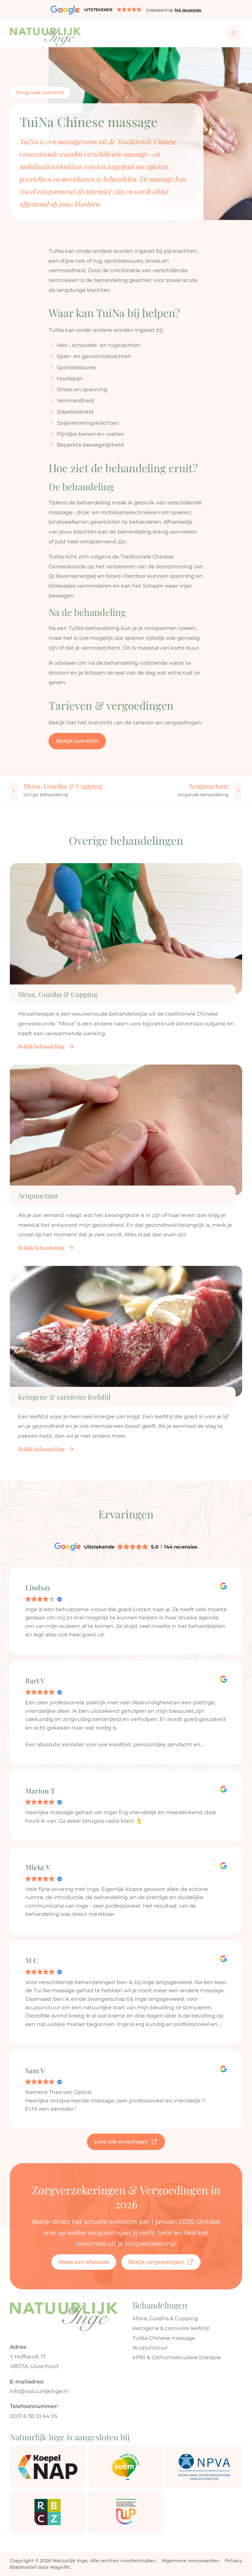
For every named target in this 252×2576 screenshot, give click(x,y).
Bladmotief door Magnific (40, 2567)
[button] (126, 10)
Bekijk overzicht (77, 741)
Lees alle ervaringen (121, 2141)
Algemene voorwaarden (191, 2561)
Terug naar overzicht (40, 92)
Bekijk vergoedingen (156, 2262)
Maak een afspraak (84, 2262)
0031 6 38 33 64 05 (34, 2416)
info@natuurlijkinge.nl (39, 2391)
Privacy (234, 2561)
